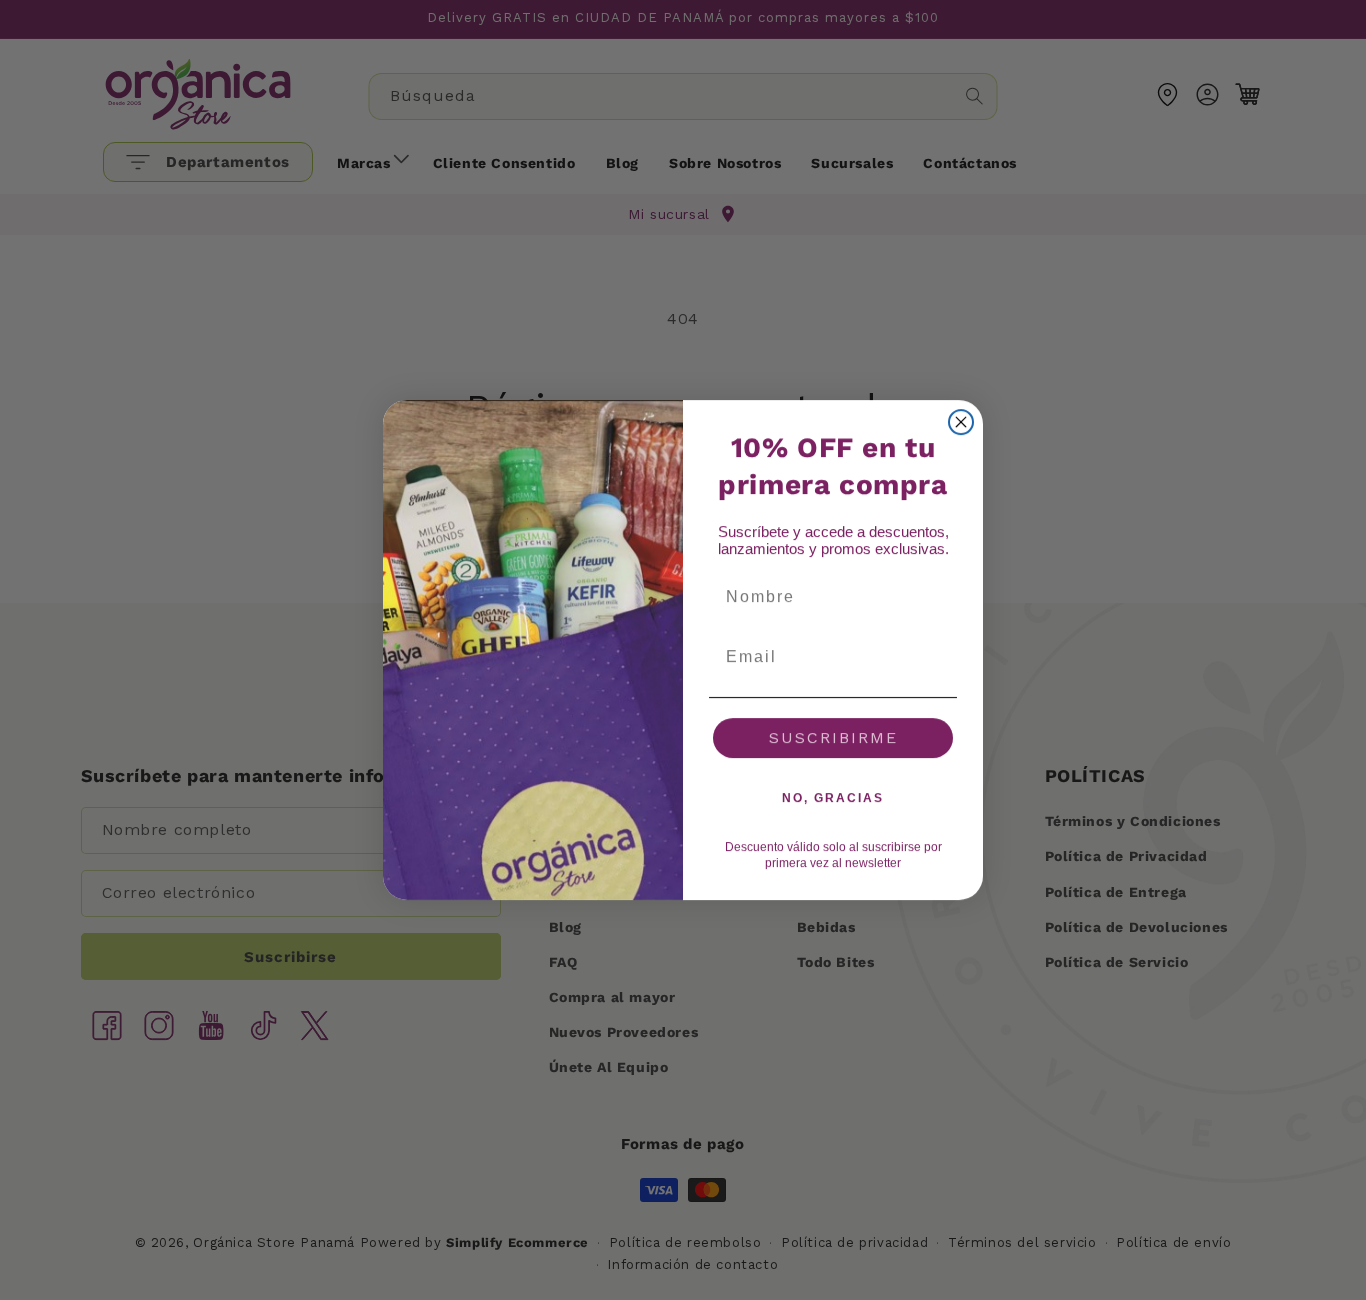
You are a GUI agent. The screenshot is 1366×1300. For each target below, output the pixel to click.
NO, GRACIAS (833, 798)
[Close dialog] (961, 422)
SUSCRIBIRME (833, 737)
